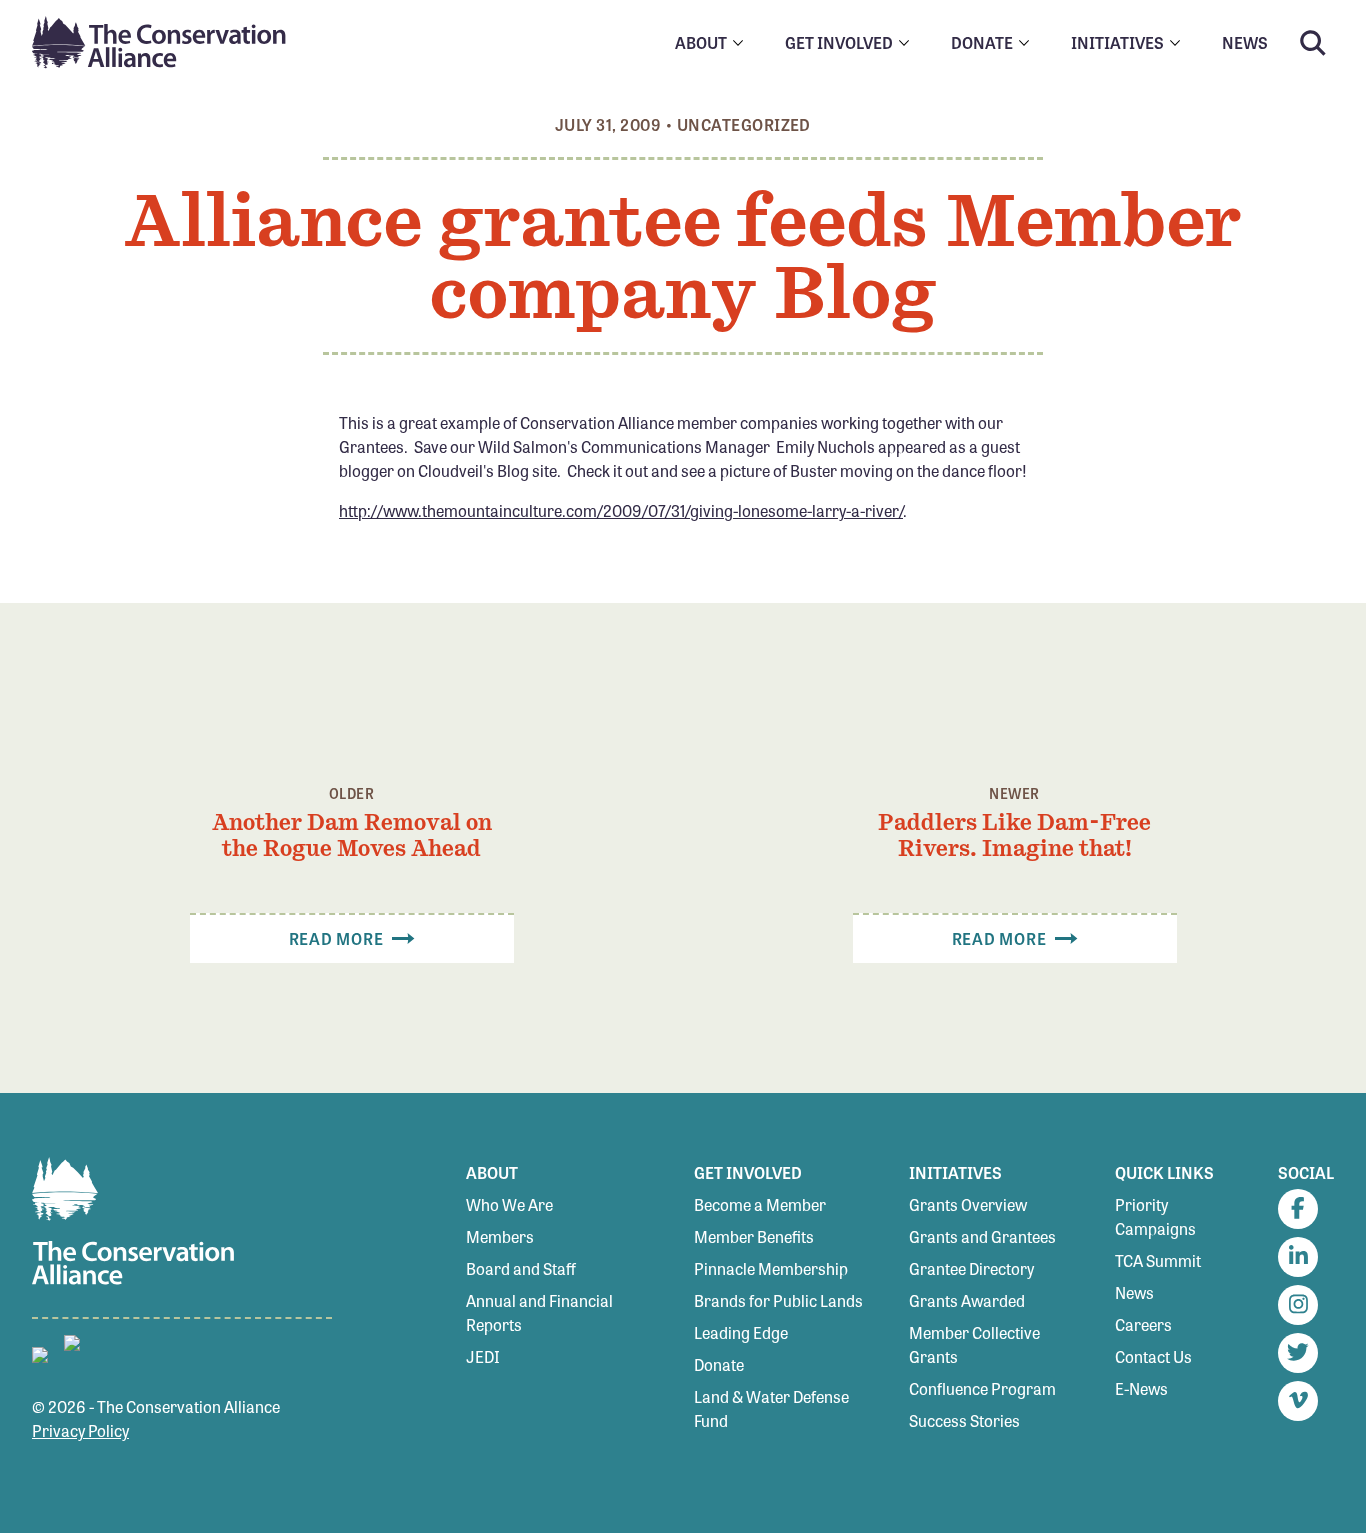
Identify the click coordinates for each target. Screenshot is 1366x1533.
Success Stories (964, 1420)
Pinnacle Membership (771, 1268)
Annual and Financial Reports (539, 1312)
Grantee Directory (971, 1268)
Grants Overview (968, 1204)
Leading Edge (741, 1332)
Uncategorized (744, 124)
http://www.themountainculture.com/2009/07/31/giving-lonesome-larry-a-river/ (621, 510)
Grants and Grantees (982, 1236)
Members (500, 1236)
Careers (1143, 1324)
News (1134, 1292)
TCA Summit (1158, 1260)
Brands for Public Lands (778, 1300)
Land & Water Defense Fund (771, 1408)
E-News (1141, 1388)
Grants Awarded (967, 1300)
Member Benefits (754, 1236)
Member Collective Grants (974, 1344)
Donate (719, 1364)
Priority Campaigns (1155, 1216)
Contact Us (1153, 1356)
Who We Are (509, 1204)
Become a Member (760, 1204)
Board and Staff (521, 1268)
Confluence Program (982, 1388)
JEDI (483, 1356)
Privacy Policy (80, 1430)
